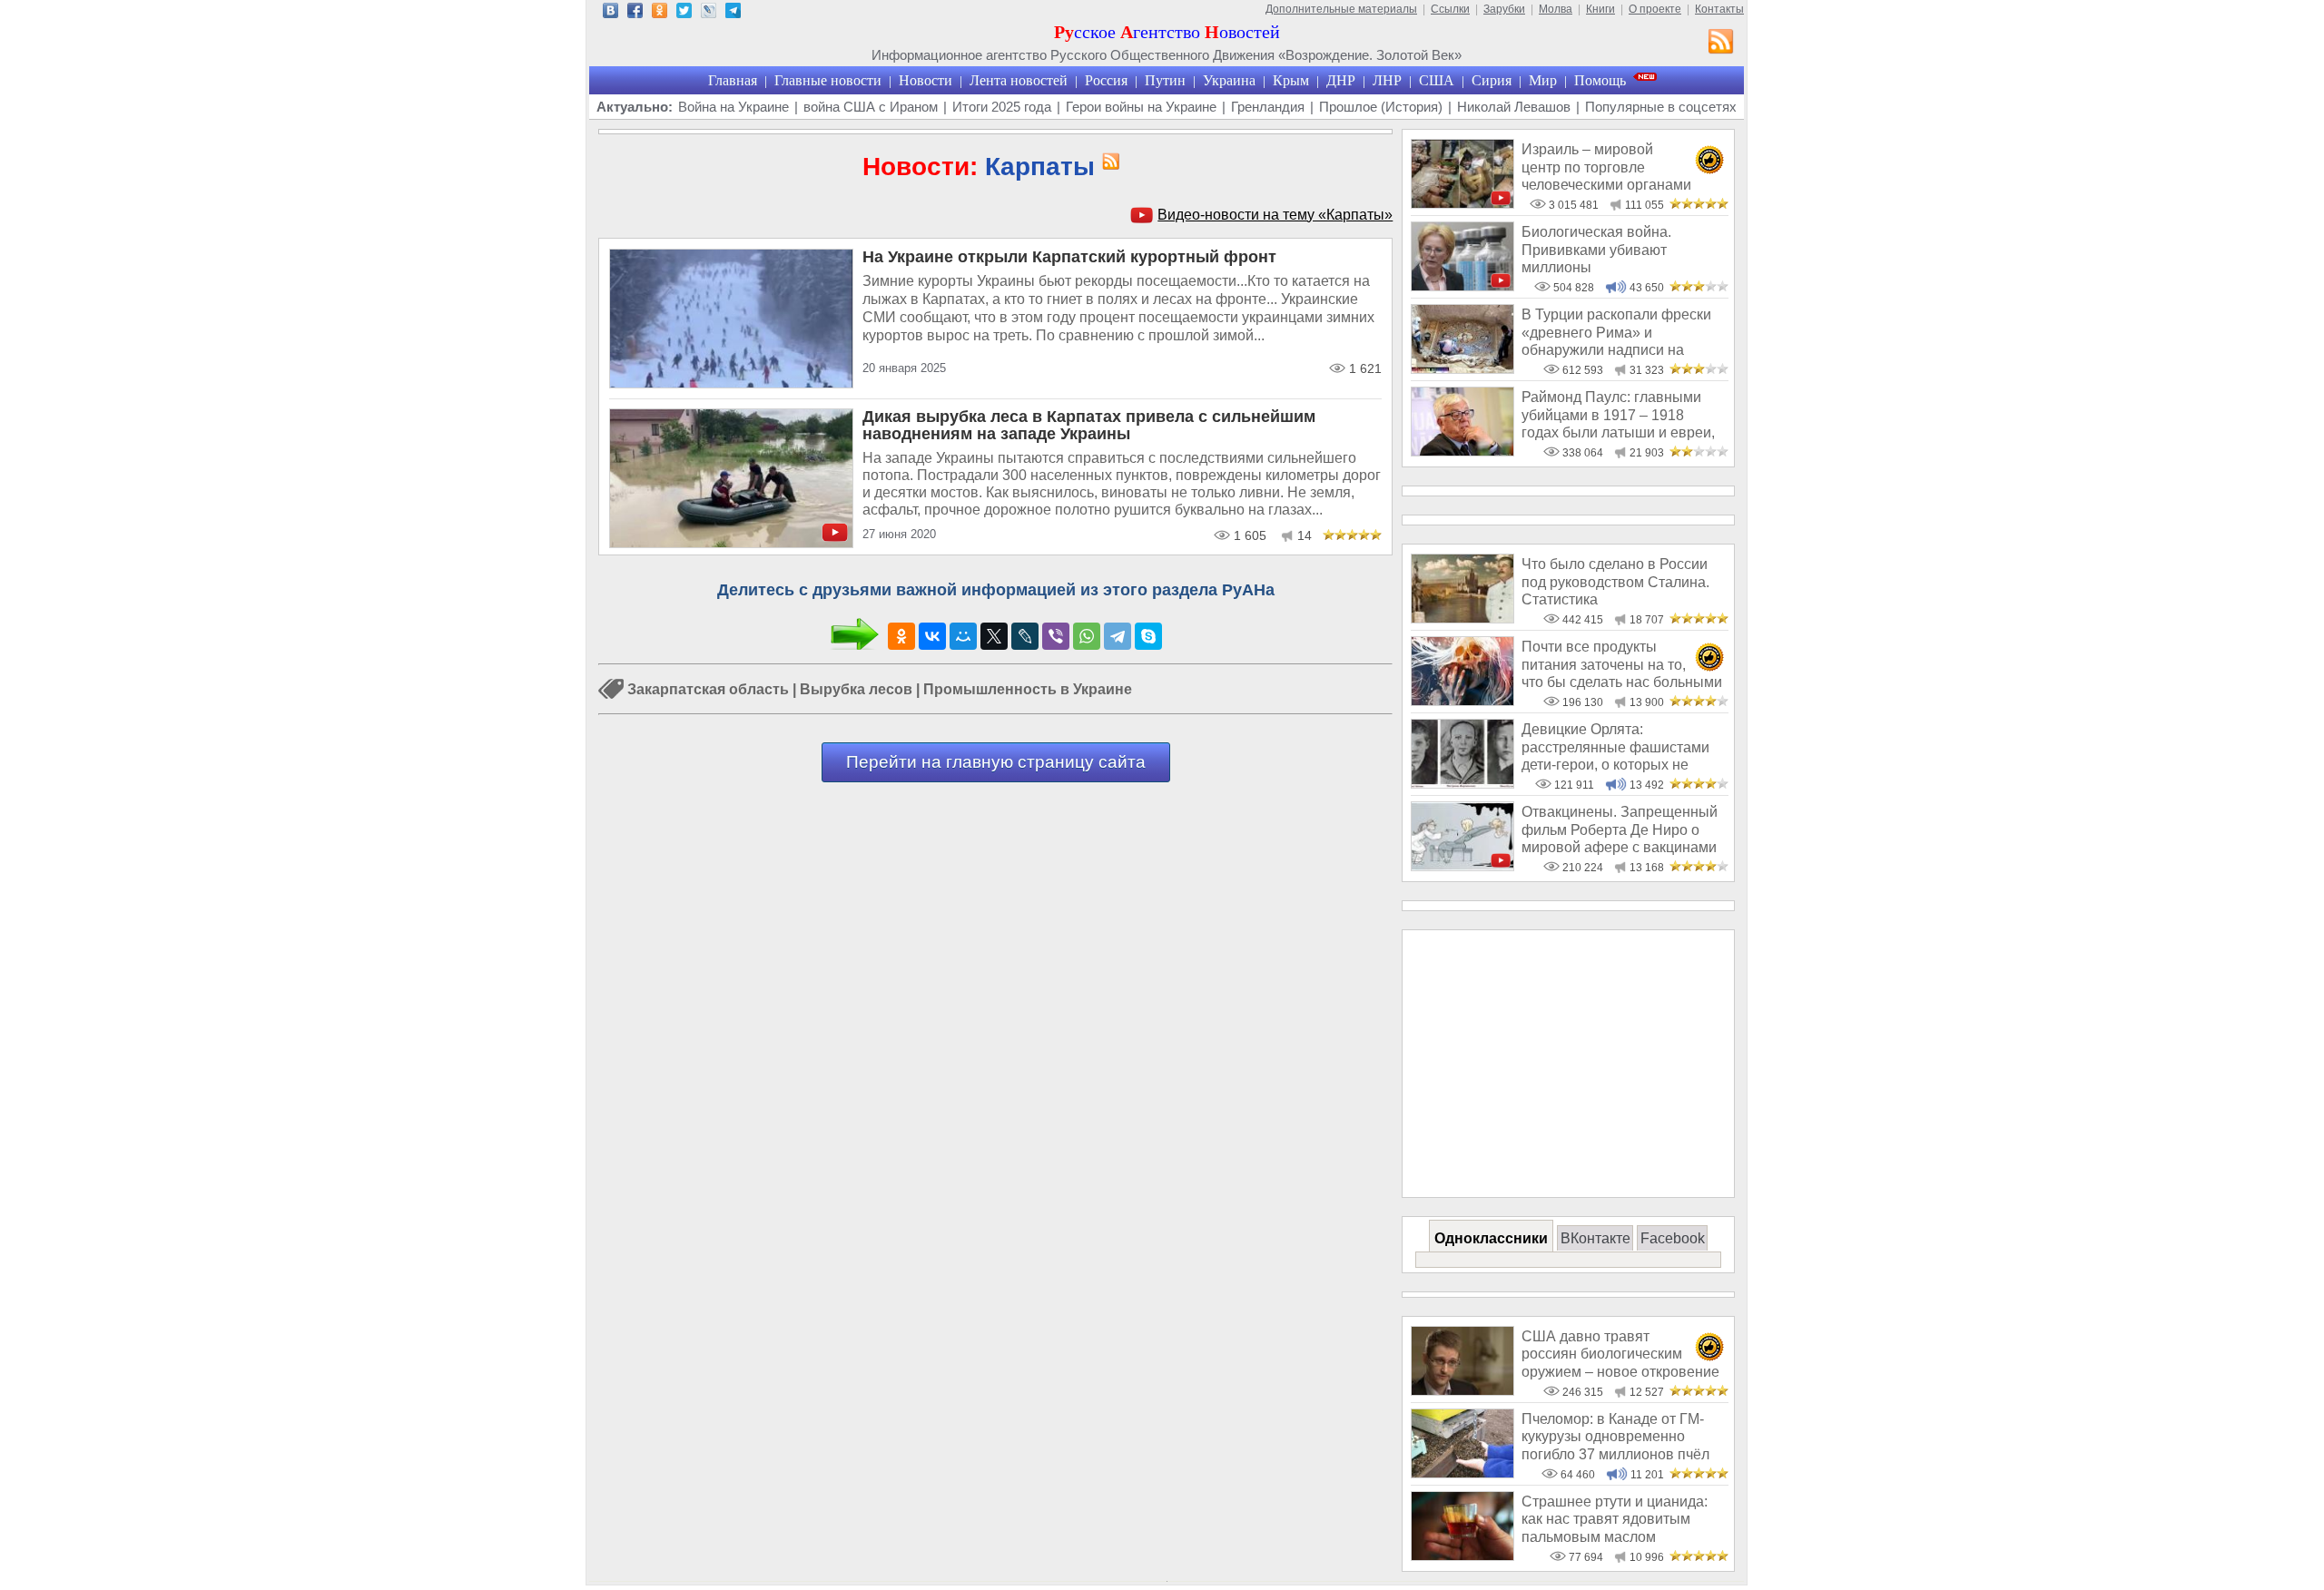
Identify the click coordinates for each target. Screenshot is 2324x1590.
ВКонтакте (1595, 1238)
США (1437, 80)
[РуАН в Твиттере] (684, 13)
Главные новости (828, 80)
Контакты (1719, 9)
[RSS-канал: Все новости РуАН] (1721, 44)
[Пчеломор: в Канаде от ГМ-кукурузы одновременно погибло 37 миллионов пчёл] (1462, 1473)
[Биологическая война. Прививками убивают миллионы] (1462, 286)
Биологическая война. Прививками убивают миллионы (1596, 250)
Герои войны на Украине (1141, 107)
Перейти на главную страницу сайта (996, 762)
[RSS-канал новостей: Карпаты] (1108, 162)
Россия (1106, 80)
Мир (1543, 80)
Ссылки (1450, 9)
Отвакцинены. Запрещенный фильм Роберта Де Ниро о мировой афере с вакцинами (1620, 829)
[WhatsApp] (1087, 636)
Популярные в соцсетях (1661, 107)
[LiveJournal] (1025, 636)
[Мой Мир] (963, 636)
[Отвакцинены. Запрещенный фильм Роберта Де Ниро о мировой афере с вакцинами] (1462, 866)
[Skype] (1148, 636)
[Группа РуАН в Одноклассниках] (660, 13)
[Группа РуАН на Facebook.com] (635, 13)
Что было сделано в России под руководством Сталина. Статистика (1615, 582)
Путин (1165, 80)
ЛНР (1387, 80)
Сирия (1492, 80)
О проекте (1655, 9)
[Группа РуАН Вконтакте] (611, 13)
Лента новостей (1019, 80)
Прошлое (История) (1381, 107)
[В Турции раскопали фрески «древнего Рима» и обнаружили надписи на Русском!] (1462, 369)
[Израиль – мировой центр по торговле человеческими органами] (1462, 204)
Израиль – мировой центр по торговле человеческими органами (1606, 167)
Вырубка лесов (856, 689)
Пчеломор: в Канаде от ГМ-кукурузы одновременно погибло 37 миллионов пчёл (1615, 1437)
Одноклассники (1491, 1238)
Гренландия (1268, 107)
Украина (1229, 80)
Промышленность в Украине (1028, 689)
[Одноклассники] (901, 636)
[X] (994, 636)
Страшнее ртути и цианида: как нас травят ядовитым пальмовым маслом (1615, 1519)
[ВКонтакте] (932, 636)
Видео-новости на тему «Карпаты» (1275, 215)
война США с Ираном (871, 107)
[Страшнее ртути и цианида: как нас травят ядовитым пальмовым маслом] (1462, 1556)
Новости (926, 80)
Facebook (1673, 1238)
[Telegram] (1118, 636)
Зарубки (1504, 9)
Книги (1600, 9)
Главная (733, 80)
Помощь (1600, 80)
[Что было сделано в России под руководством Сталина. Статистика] (1462, 618)
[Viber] (1056, 636)
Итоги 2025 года (1002, 107)
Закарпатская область (708, 689)
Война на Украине (734, 107)
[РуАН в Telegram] (733, 13)
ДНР (1341, 80)
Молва (1556, 9)
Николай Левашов (1514, 107)
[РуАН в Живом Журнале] (709, 13)
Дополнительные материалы (1341, 9)
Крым (1291, 80)
